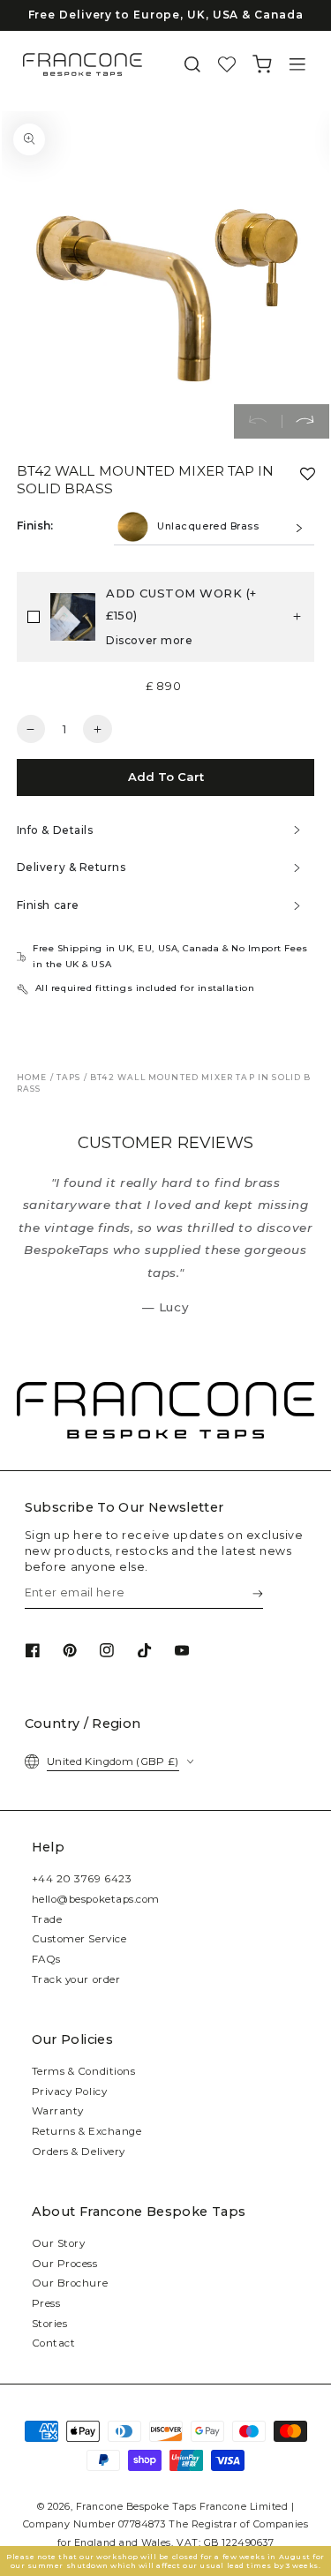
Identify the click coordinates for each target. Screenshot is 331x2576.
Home (32, 1077)
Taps (69, 1077)
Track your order (76, 1979)
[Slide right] (305, 422)
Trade (47, 1919)
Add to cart (166, 777)
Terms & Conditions (84, 2071)
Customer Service (79, 1939)
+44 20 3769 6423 (82, 1879)
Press (46, 2303)
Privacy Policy (70, 2092)
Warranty (58, 2111)
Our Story (59, 2243)
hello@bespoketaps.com (96, 1899)
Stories (50, 2324)
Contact (54, 2343)
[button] (192, 65)
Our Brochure (70, 2283)
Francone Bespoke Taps (136, 2507)
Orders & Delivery (79, 2152)
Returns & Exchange (87, 2131)
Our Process (65, 2264)
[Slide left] (258, 422)
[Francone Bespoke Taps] (83, 64)
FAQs (46, 1959)
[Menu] (297, 65)
